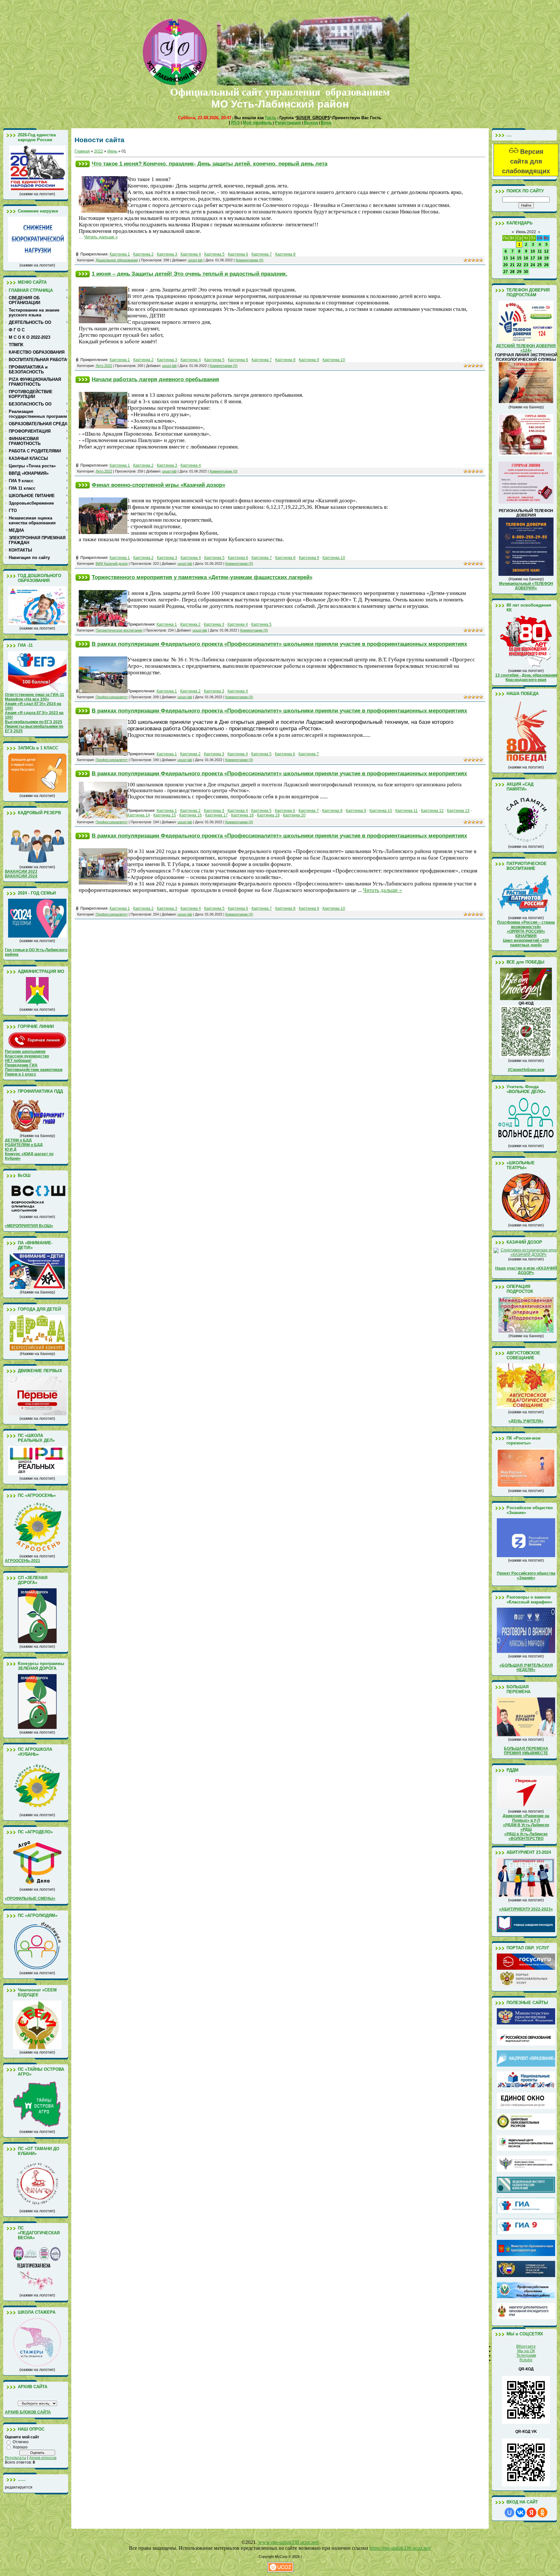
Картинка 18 (242, 815)
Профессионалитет (112, 697)
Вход (326, 123)
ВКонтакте (526, 2346)
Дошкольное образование (117, 260)
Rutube (526, 2360)
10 (533, 251)
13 (506, 258)
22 (519, 265)
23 (526, 265)
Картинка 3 (167, 254)
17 (533, 258)
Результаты (16, 2458)
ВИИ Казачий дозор (112, 564)
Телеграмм (526, 2355)
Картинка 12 (432, 811)
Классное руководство (27, 1056)
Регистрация (288, 123)
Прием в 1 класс (21, 1074)
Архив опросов (43, 2458)
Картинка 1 (120, 254)
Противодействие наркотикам (34, 1070)
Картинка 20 (294, 815)
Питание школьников (25, 1052)
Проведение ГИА (21, 1065)
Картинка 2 (143, 254)
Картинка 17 (216, 815)
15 (519, 258)
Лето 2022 (104, 366)
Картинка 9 (309, 360)
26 (546, 265)
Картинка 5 (214, 254)
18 (540, 258)
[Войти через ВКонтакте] (520, 2513)
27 (506, 272)
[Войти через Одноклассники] (542, 2513)
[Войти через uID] (509, 2513)
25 (540, 265)
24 (533, 265)
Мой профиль (257, 123)
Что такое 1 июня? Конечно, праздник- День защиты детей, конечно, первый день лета (210, 164)
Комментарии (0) (250, 260)
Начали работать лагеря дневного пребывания (155, 379)
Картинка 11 (407, 811)
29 (519, 272)
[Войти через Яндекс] (531, 2513)
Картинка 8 (285, 254)
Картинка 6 (238, 254)
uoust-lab (195, 260)
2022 (99, 151)
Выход (311, 123)
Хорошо (20, 2447)
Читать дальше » (101, 237)
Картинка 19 (268, 815)
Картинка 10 (334, 360)
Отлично (21, 2442)
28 (512, 272)
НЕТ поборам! (18, 1061)
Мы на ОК (526, 2351)
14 (512, 258)
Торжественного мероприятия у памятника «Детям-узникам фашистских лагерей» (202, 577)
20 (506, 265)
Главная (82, 151)
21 (512, 265)
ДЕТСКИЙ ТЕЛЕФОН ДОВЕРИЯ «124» (526, 348)
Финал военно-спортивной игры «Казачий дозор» (158, 485)
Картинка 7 (262, 254)
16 (526, 258)
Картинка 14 (139, 815)
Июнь (112, 151)
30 (526, 272)
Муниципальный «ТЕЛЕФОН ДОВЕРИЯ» (526, 586)
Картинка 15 (165, 815)
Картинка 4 (191, 254)
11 (540, 251)
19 (546, 258)
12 (546, 251)
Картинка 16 (191, 815)
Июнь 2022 (526, 232)
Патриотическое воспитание (119, 630)
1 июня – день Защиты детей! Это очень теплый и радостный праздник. (190, 274)
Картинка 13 (458, 811)
